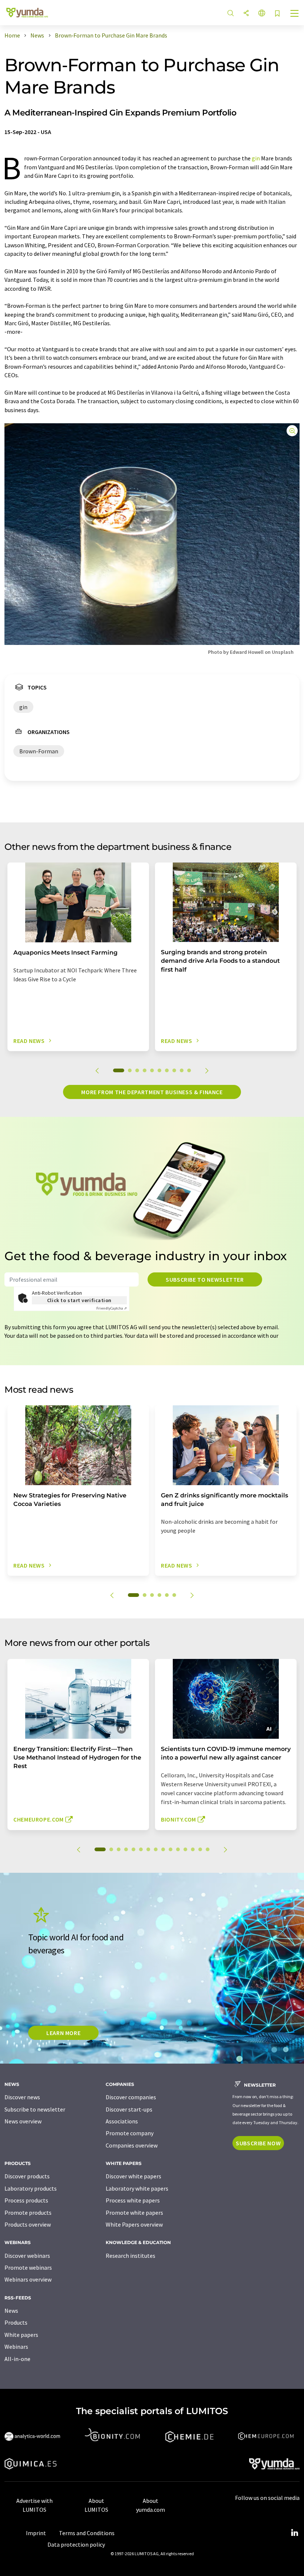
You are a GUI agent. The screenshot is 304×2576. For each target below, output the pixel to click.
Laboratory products (31, 2188)
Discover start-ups (129, 2109)
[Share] (246, 14)
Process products (26, 2200)
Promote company (130, 2133)
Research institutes (130, 2256)
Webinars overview (28, 2279)
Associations (122, 2121)
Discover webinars (27, 2256)
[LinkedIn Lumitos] (294, 2533)
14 (200, 1849)
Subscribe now (258, 2143)
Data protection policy (76, 2544)
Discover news (22, 2097)
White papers (21, 2335)
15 (208, 1849)
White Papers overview (134, 2224)
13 (193, 1849)
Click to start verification (79, 1300)
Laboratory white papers (137, 2188)
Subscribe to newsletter (205, 1279)
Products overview (28, 2224)
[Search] (231, 14)
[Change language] (262, 14)
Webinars (16, 2347)
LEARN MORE (63, 2033)
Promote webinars (28, 2267)
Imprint (36, 2533)
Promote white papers (134, 2213)
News (11, 2311)
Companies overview (132, 2145)
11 (178, 1849)
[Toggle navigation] (295, 14)
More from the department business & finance (152, 1092)
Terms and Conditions (87, 2533)
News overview (23, 2121)
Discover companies (131, 2097)
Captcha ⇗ (112, 1308)
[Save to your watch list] (277, 14)
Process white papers (133, 2200)
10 (189, 1070)
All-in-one (17, 2359)
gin (256, 158)
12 (185, 1849)
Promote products (28, 2213)
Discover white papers (133, 2176)
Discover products (27, 2176)
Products (16, 2322)
